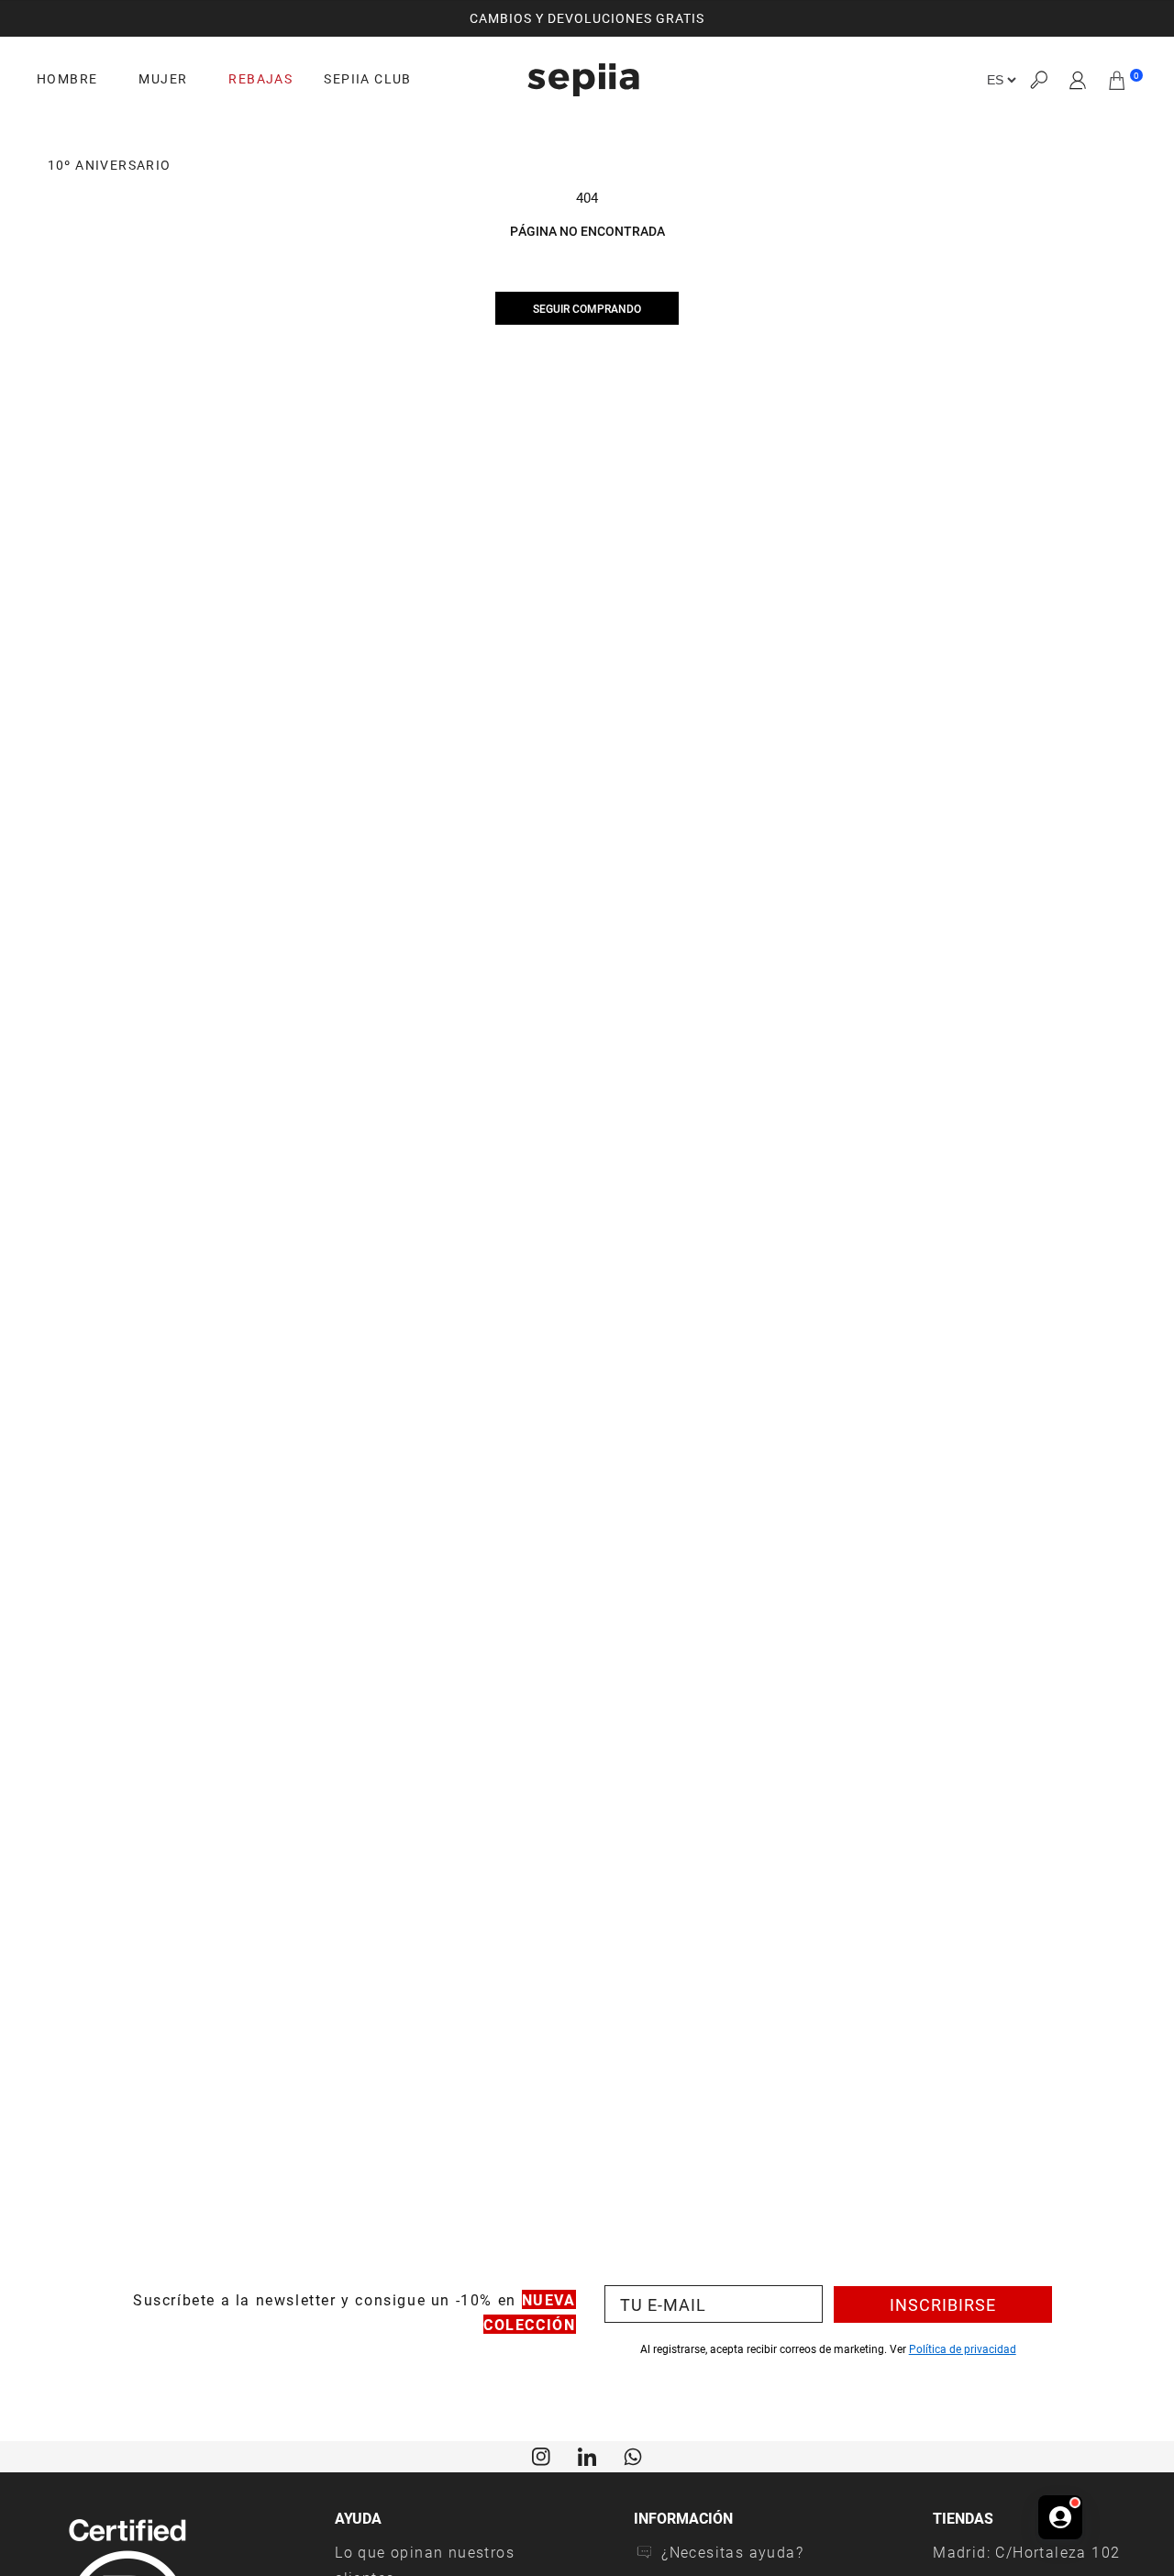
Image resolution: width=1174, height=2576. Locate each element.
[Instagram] (541, 2455)
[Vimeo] (587, 2455)
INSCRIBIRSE (943, 2304)
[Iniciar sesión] (1078, 80)
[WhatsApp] (633, 2455)
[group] (587, 18)
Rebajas (260, 79)
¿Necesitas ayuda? (732, 2552)
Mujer (163, 79)
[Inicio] (583, 80)
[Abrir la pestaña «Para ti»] (1060, 2517)
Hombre (67, 79)
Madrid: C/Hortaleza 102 (1026, 2552)
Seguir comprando (587, 308)
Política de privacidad (963, 2348)
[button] (1038, 80)
